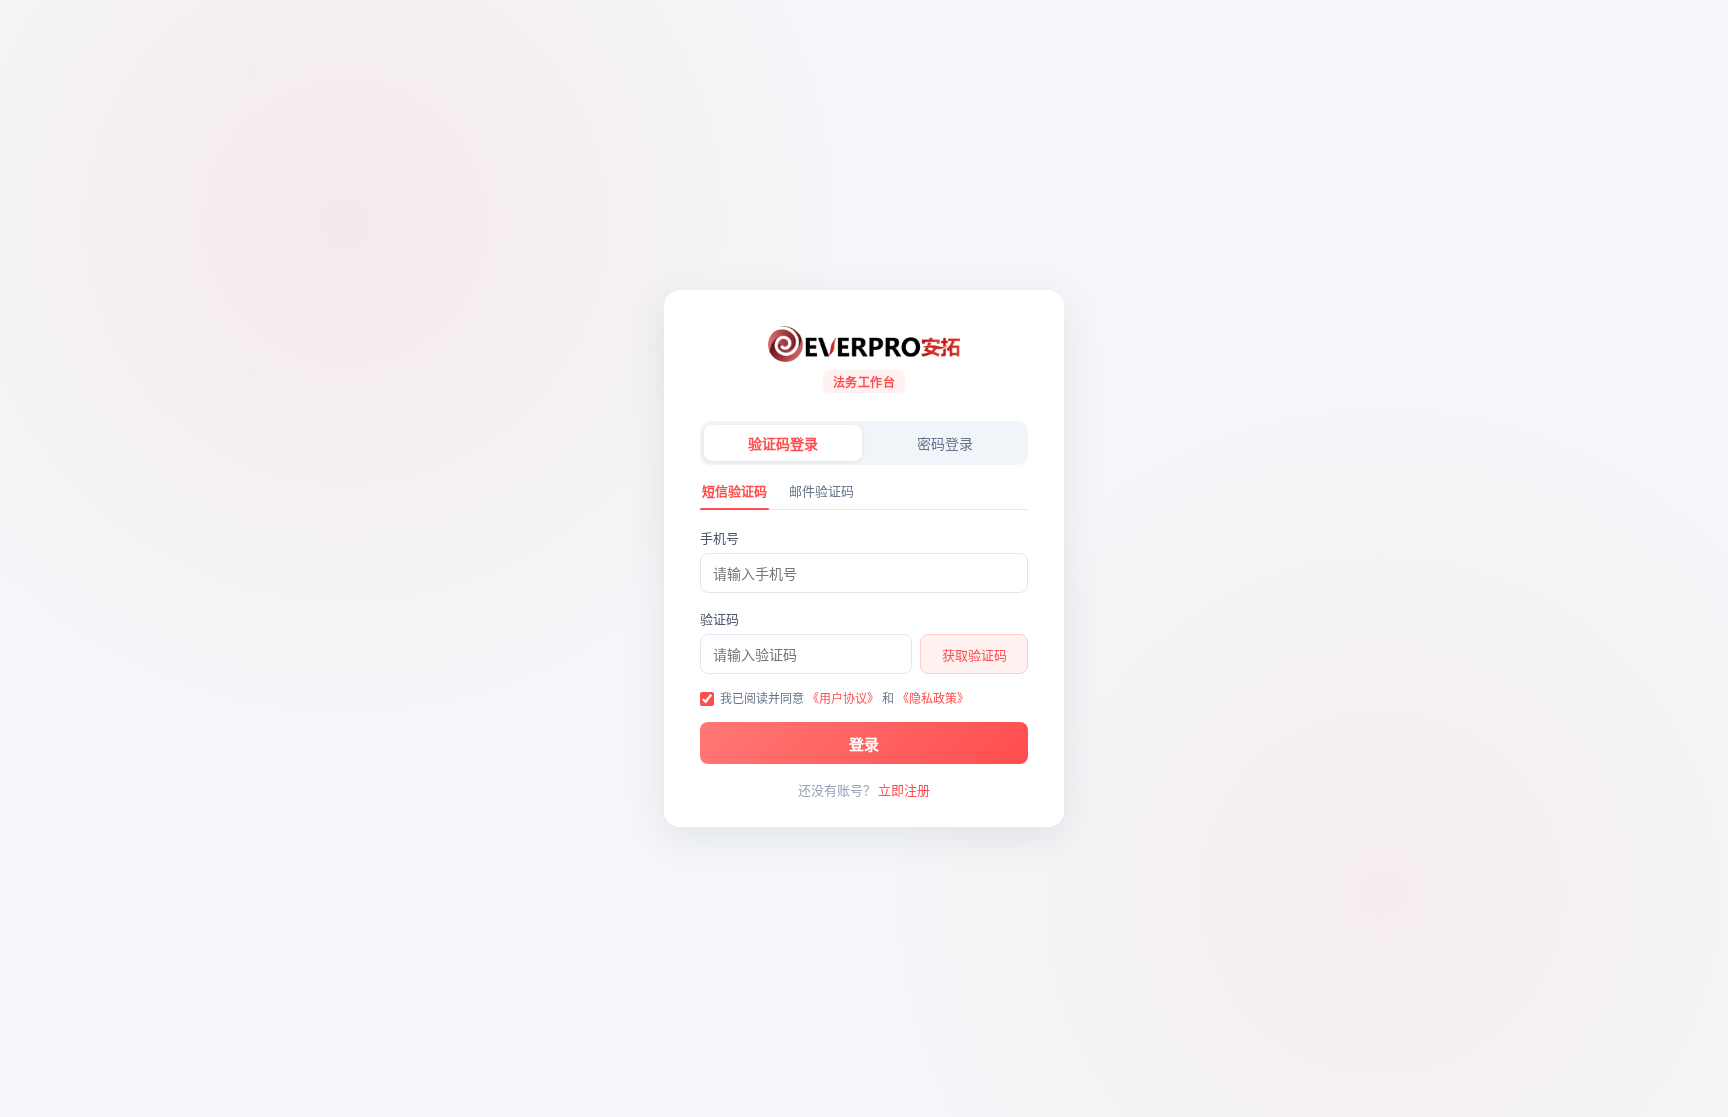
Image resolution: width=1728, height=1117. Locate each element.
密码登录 (945, 443)
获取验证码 (974, 655)
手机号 (719, 538)
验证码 (719, 619)
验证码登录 (783, 443)
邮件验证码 (821, 491)
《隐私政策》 (933, 698)
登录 (864, 744)
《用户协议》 (843, 698)
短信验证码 (734, 491)
